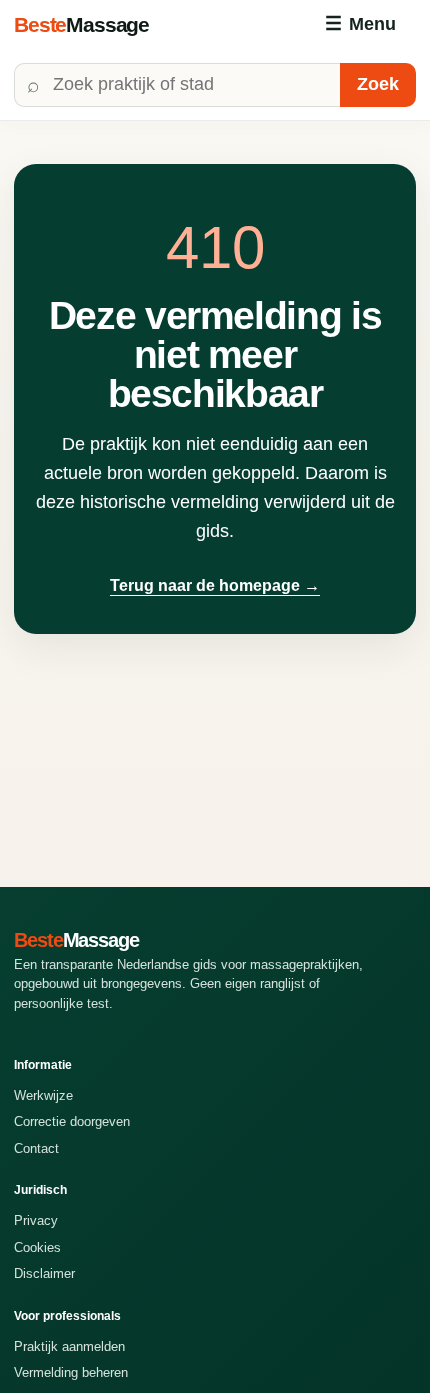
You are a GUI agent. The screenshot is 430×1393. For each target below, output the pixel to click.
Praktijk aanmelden (69, 1346)
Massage (81, 24)
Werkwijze (43, 1095)
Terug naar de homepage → (215, 585)
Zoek (378, 84)
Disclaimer (44, 1273)
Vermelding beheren (71, 1372)
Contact (36, 1148)
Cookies (37, 1247)
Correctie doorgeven (72, 1121)
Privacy (36, 1220)
